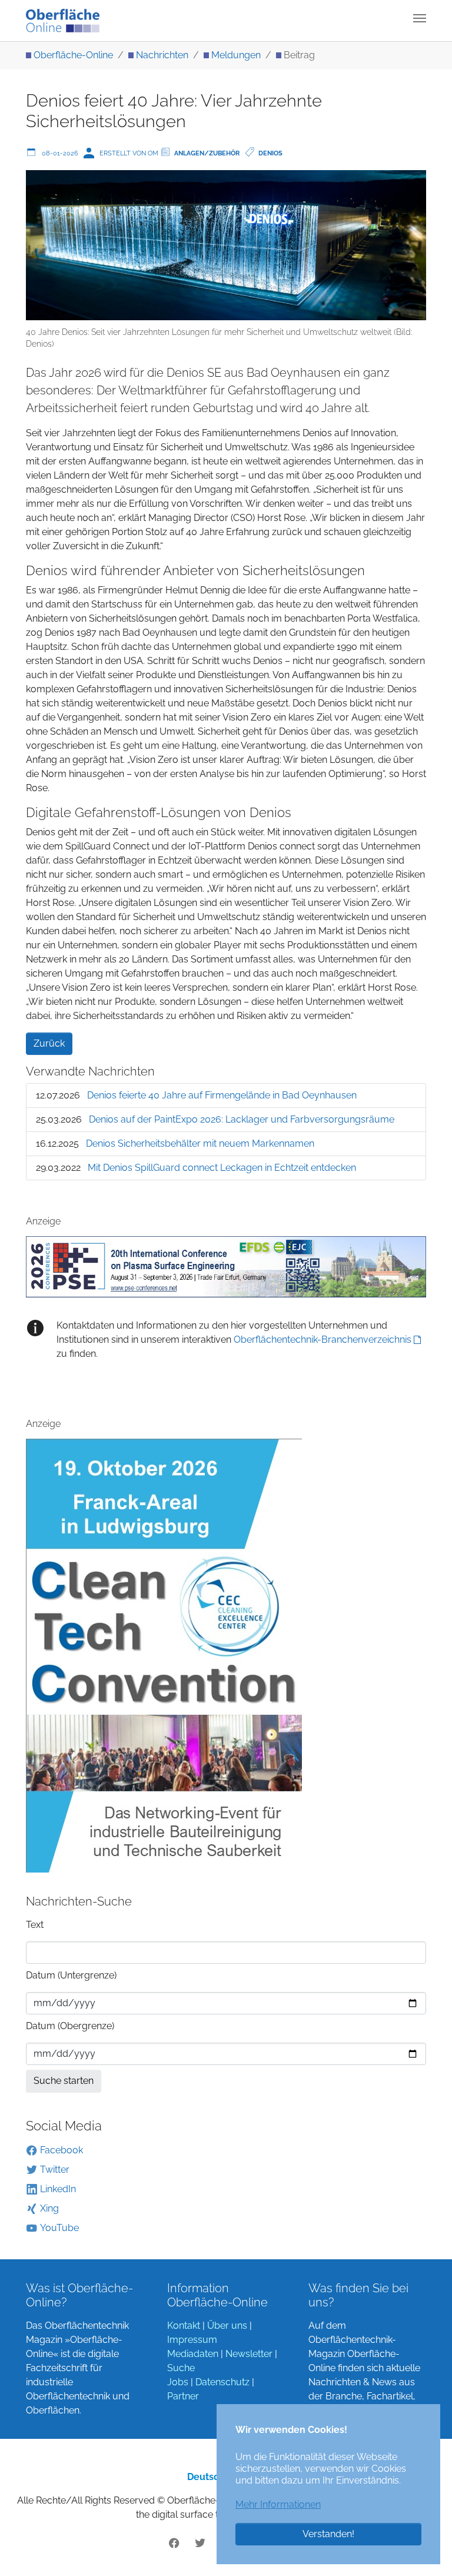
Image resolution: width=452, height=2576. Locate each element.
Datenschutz (222, 2382)
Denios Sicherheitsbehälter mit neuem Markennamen (200, 1143)
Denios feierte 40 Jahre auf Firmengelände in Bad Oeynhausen (222, 1095)
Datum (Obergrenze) (70, 2026)
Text (35, 1925)
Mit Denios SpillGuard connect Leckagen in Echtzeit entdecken (222, 1168)
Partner (183, 2396)
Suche (181, 2368)
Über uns (227, 2326)
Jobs (178, 2382)
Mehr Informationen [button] (278, 2504)
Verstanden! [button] (328, 2534)
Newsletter (249, 2354)
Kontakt (184, 2326)
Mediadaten (193, 2354)
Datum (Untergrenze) (71, 1975)
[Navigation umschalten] (420, 18)
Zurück (49, 1043)
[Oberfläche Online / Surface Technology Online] (63, 21)
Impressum (192, 2340)
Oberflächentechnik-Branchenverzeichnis (323, 1340)
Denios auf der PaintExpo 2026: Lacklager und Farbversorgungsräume (242, 1119)
